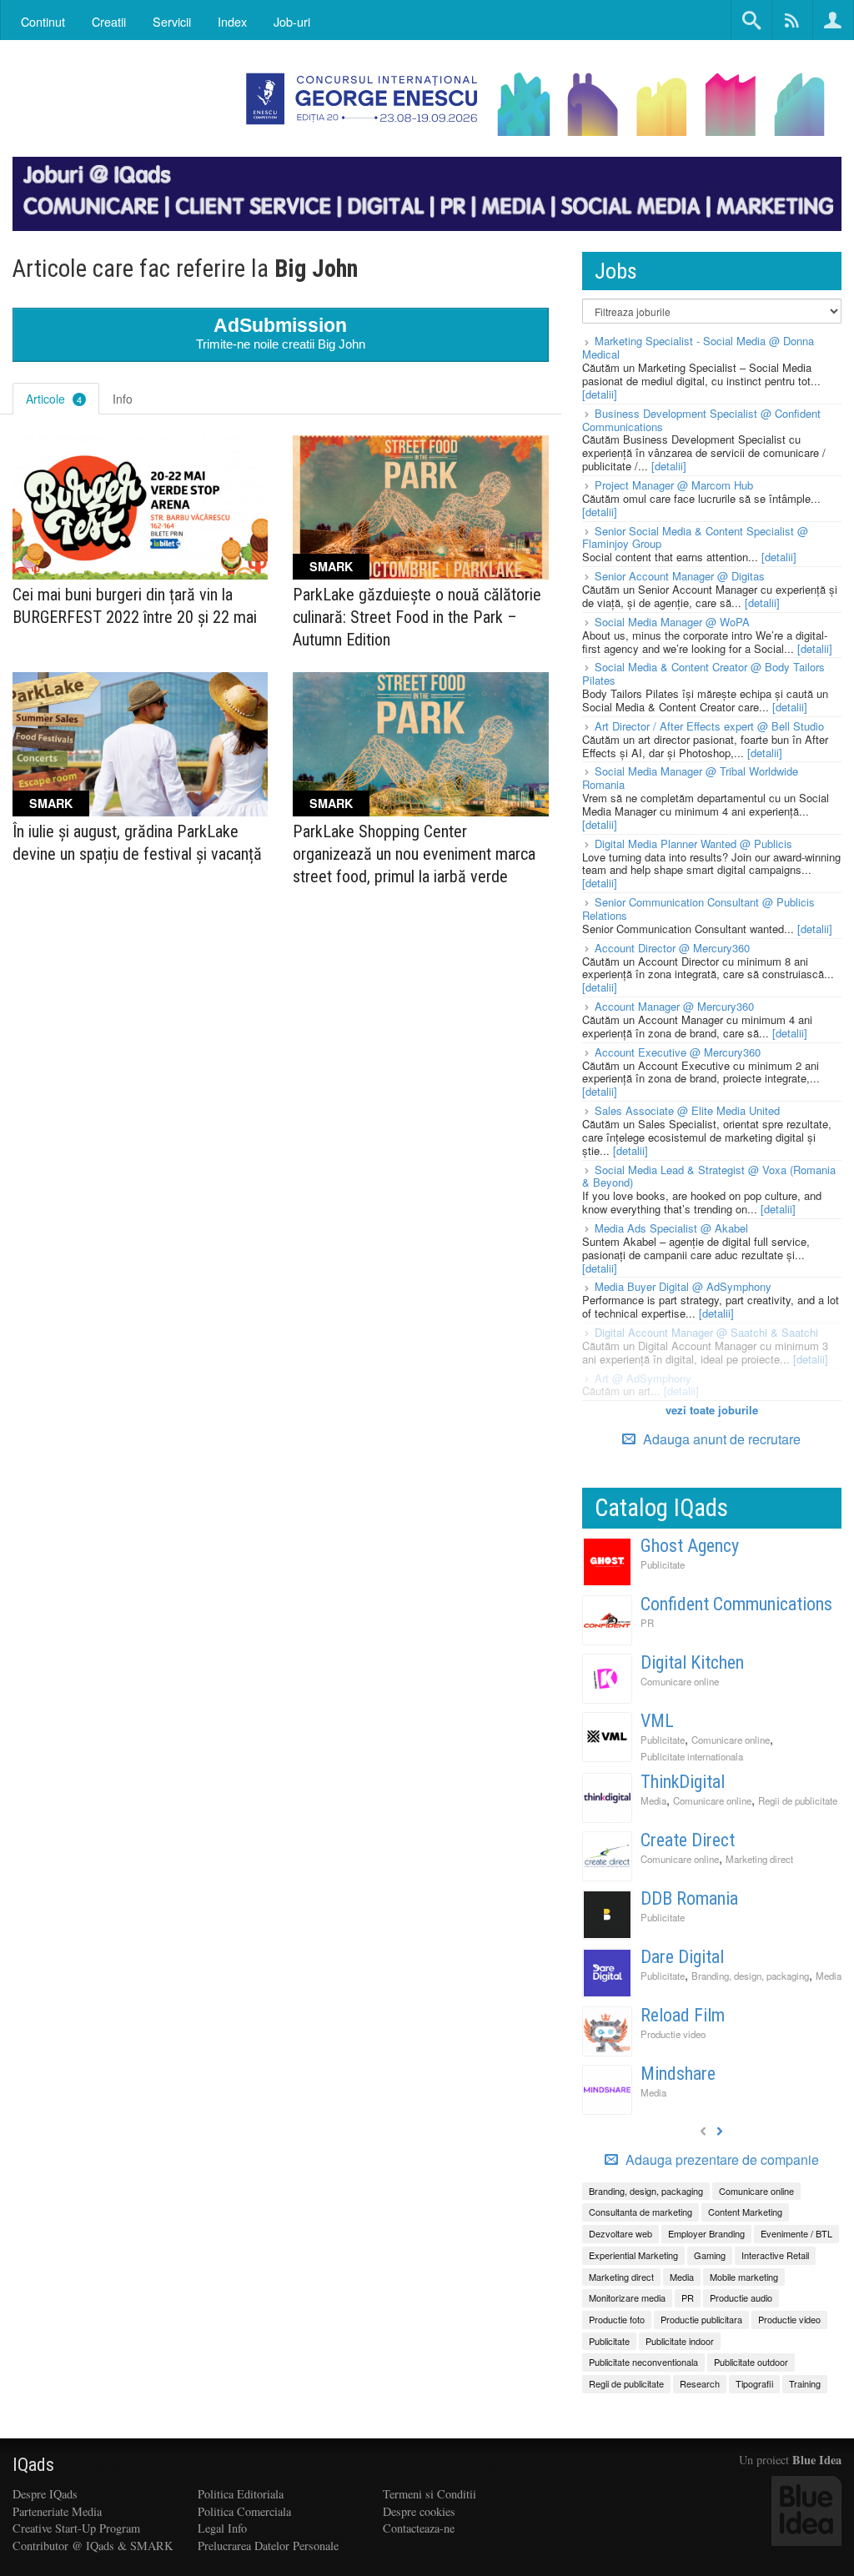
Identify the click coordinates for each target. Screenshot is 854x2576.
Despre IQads (45, 2494)
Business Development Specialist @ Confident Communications (701, 420)
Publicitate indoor (680, 2341)
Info (123, 399)
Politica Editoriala (241, 2494)
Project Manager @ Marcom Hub (674, 485)
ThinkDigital (683, 1782)
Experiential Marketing (633, 2255)
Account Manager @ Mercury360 (674, 1006)
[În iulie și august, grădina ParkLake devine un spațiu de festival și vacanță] (140, 744)
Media (653, 1800)
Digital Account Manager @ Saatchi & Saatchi (706, 1332)
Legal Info (222, 2528)
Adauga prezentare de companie (721, 2160)
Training (805, 2383)
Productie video (673, 2034)
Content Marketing (745, 2212)
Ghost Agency (690, 1546)
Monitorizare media (627, 2297)
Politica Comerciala (244, 2511)
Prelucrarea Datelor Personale (268, 2546)
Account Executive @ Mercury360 (678, 1052)
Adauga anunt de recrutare (720, 1439)
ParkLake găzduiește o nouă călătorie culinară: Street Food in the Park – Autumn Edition (417, 617)
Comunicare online (680, 1681)
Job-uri (292, 21)
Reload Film (683, 2015)
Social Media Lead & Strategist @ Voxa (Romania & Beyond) (709, 1176)
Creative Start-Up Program (76, 2528)
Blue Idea (817, 2460)
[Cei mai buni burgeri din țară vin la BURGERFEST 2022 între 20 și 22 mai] (140, 507)
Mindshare (678, 2074)
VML (657, 1721)
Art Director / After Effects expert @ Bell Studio (709, 726)
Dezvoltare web (620, 2233)
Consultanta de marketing (640, 2212)
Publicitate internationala (692, 1756)
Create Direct (688, 1840)
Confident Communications (736, 1604)
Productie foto (617, 2319)
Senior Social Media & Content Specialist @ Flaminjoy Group (695, 537)
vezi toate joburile (712, 1410)
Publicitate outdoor (751, 2362)
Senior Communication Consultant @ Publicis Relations (698, 909)
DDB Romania (689, 1898)
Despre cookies (419, 2511)
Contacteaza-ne (419, 2528)
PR (647, 1623)
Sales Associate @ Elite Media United (687, 1110)
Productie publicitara (701, 2319)
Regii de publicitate (798, 1800)
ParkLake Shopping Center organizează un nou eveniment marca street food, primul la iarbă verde (414, 854)
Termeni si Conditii (430, 2494)
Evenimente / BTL (796, 2233)
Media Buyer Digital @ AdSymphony (683, 1286)
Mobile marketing (744, 2277)
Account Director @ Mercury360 (672, 948)
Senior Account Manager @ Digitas (680, 576)
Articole (54, 399)
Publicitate (663, 1564)
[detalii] (600, 394)
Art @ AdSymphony (643, 1378)
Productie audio (741, 2297)
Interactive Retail (775, 2255)
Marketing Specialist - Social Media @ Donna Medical (698, 347)
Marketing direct (759, 1859)
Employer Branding (706, 2233)
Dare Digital (682, 1957)
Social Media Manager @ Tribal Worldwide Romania (690, 778)
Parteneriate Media (57, 2511)
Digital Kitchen (692, 1662)
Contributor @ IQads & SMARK (93, 2546)
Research (700, 2383)
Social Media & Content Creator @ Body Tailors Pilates (703, 673)
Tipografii (754, 2383)
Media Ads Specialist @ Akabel (671, 1228)
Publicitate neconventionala (643, 2362)
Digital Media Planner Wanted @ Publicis (693, 844)
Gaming (710, 2255)
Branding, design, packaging (750, 1976)
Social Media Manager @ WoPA (672, 622)
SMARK (331, 566)
